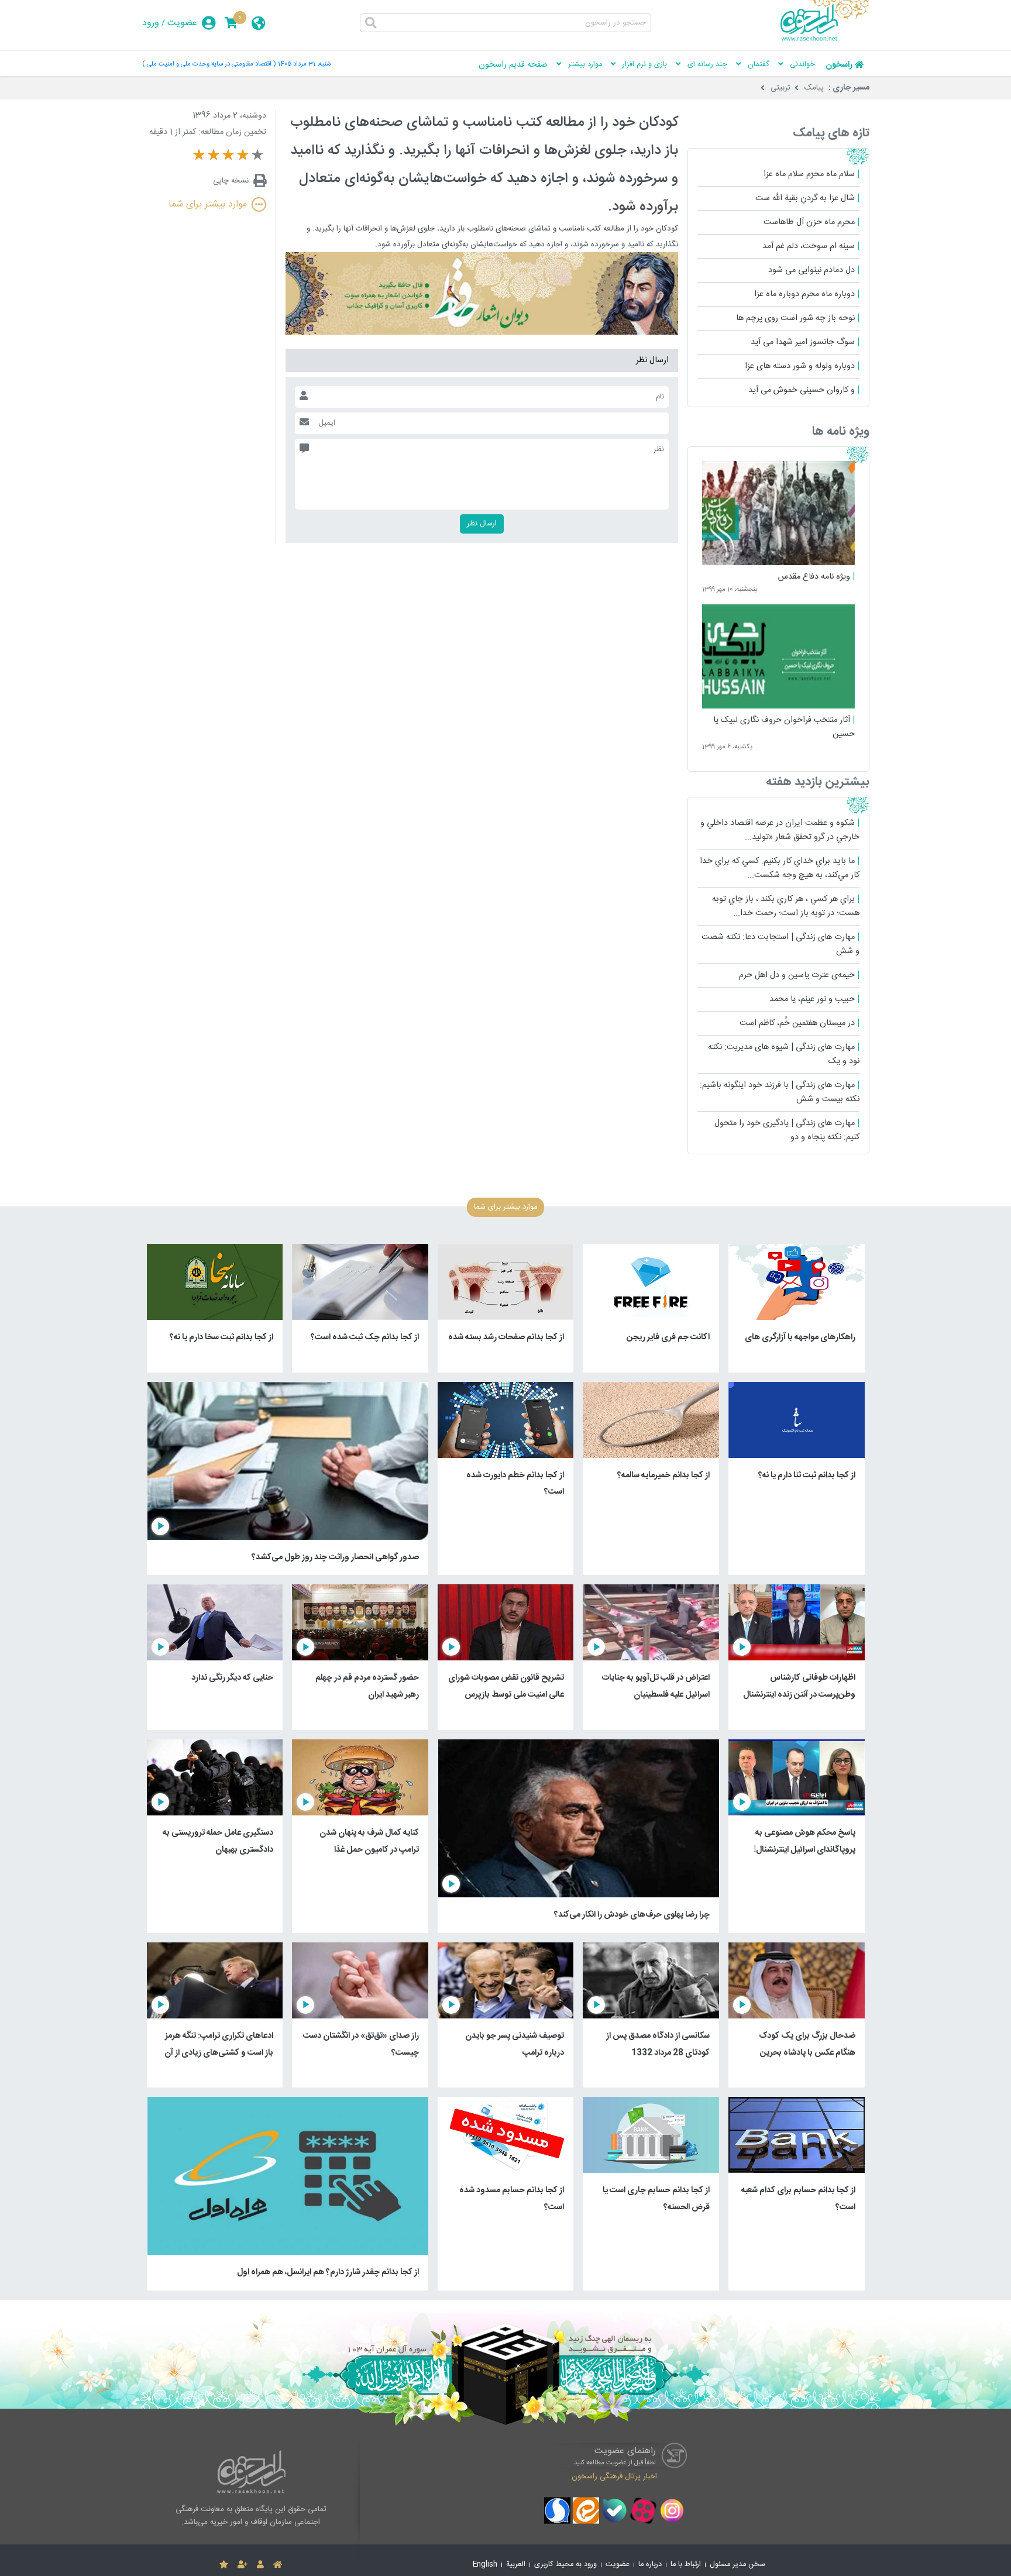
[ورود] (260, 2565)
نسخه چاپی (231, 181)
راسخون (839, 65)
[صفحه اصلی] (278, 2565)
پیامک (814, 88)
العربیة (516, 2565)
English (485, 2565)
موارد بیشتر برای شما (208, 204)
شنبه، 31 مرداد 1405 (304, 64)
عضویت (182, 23)
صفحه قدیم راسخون (513, 65)
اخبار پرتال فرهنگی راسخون (614, 2477)
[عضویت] (243, 2565)
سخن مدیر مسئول (737, 2565)
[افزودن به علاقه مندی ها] (224, 2565)
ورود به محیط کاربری (565, 2565)
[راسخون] (825, 39)
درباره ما (650, 2565)
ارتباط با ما (686, 2565)
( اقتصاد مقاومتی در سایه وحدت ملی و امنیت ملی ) (209, 64)
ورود (151, 23)
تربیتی (780, 88)
